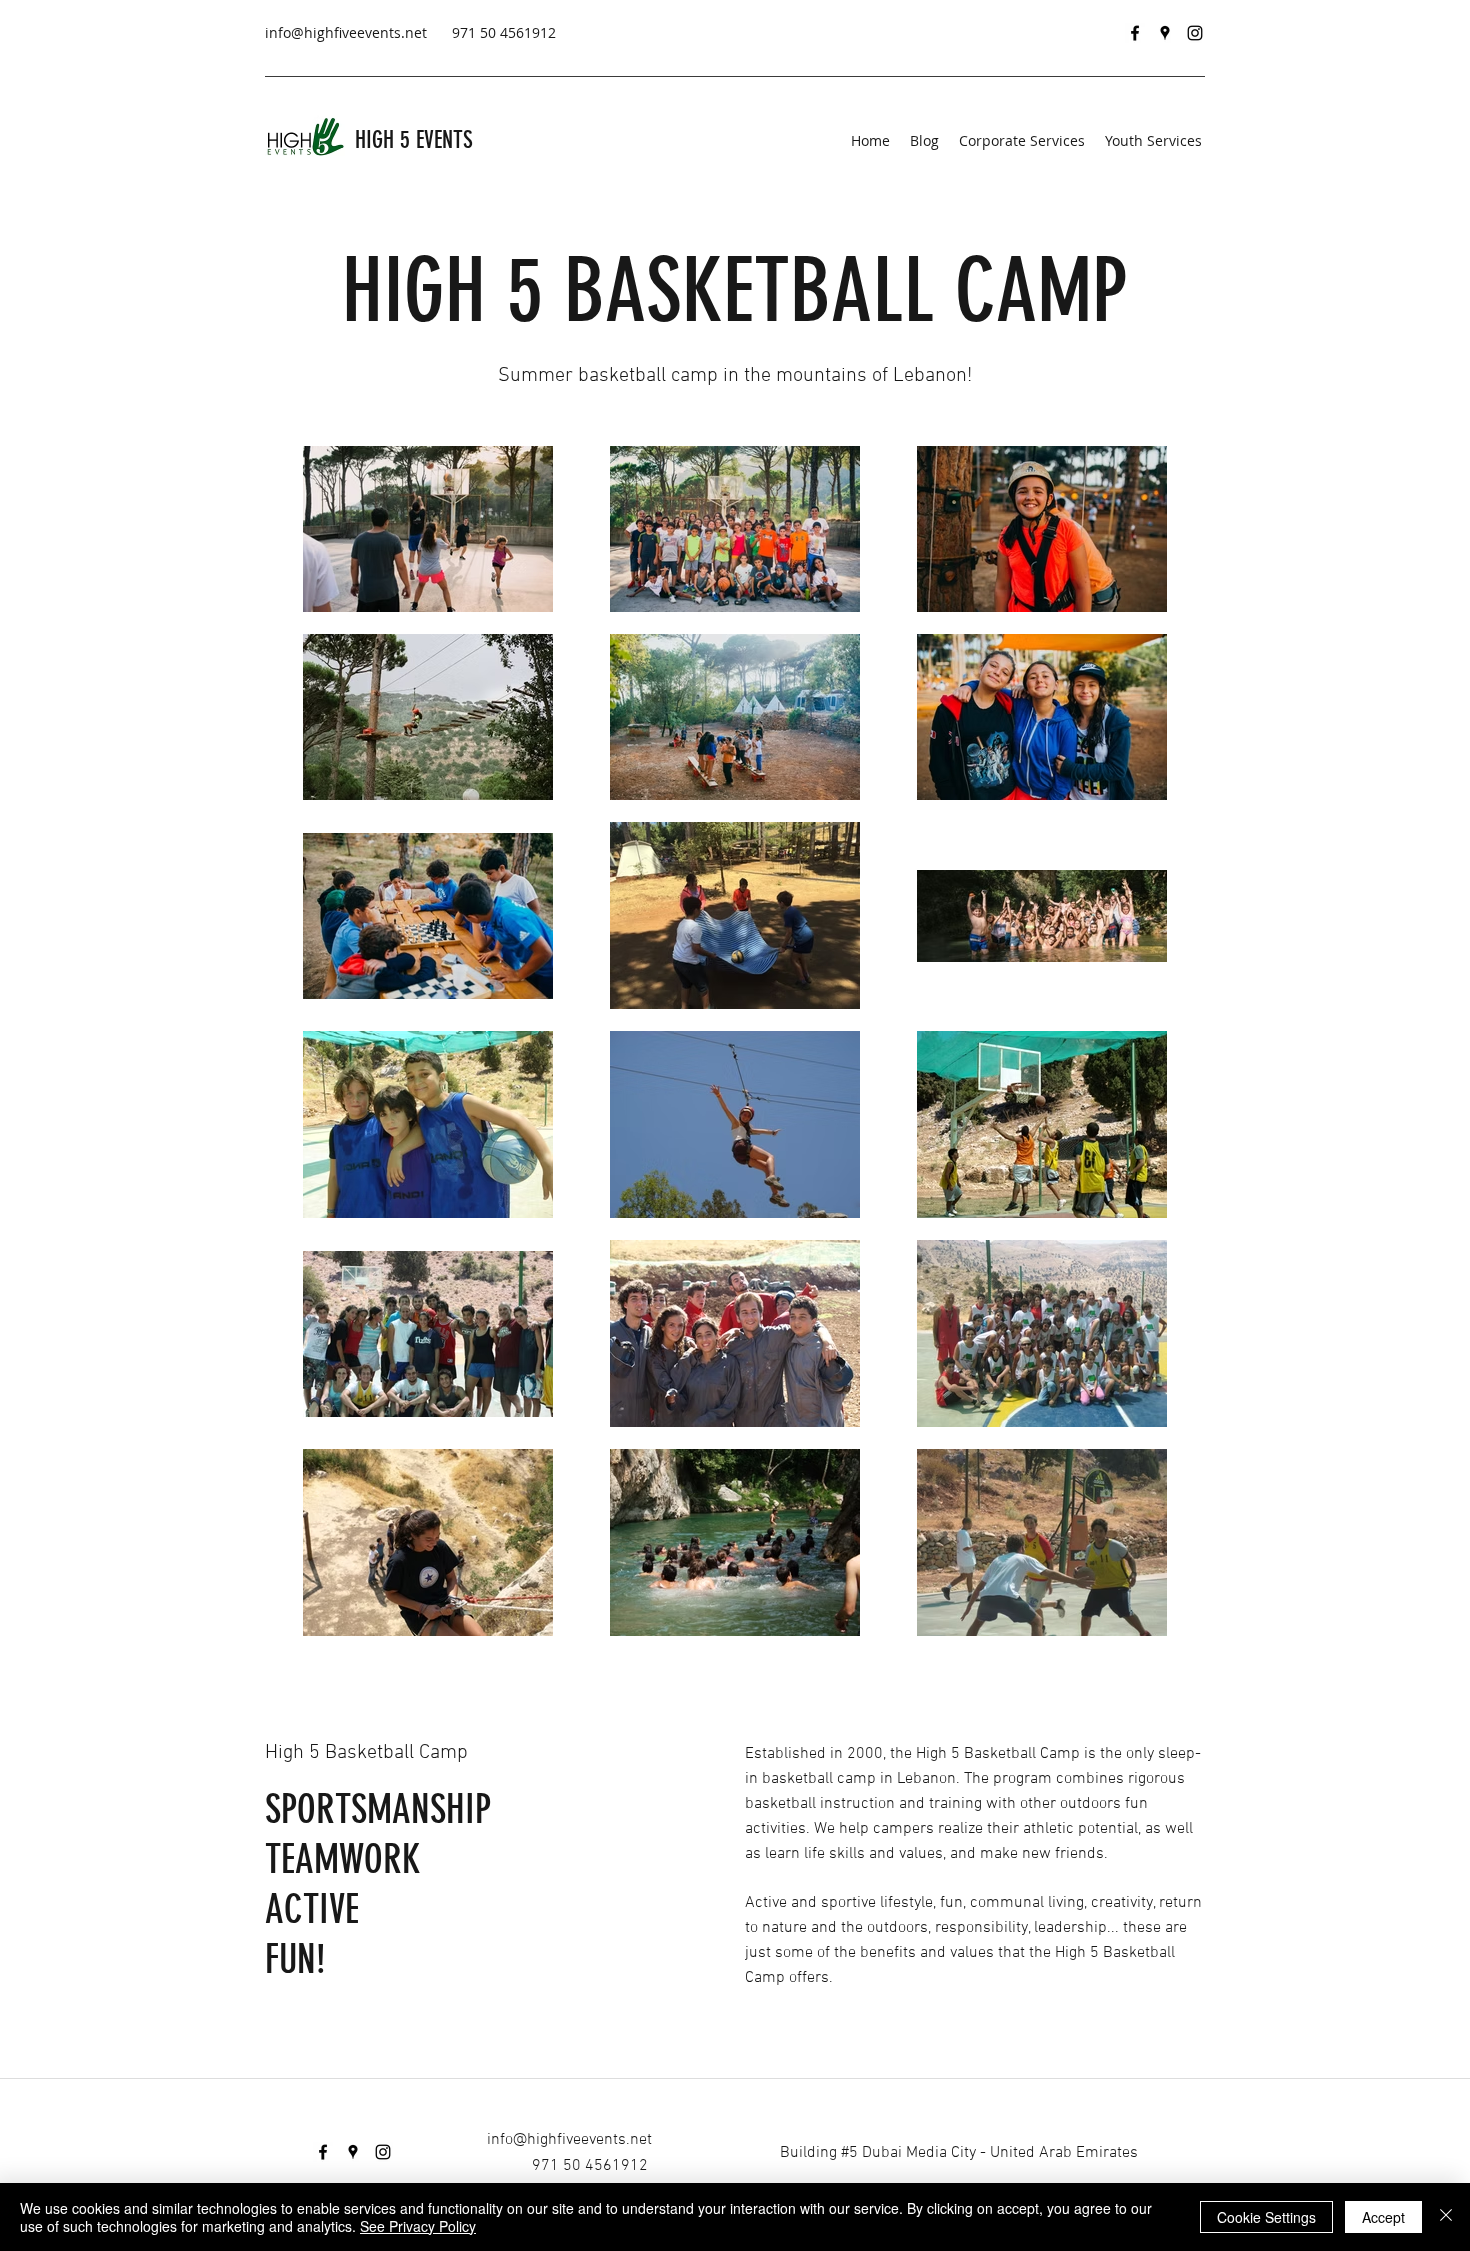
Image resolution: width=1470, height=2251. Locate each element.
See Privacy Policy (418, 2226)
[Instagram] (1195, 33)
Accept (1383, 2217)
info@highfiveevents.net (346, 32)
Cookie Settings (1266, 2217)
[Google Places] (1165, 33)
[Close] (1446, 2217)
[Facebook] (1135, 33)
